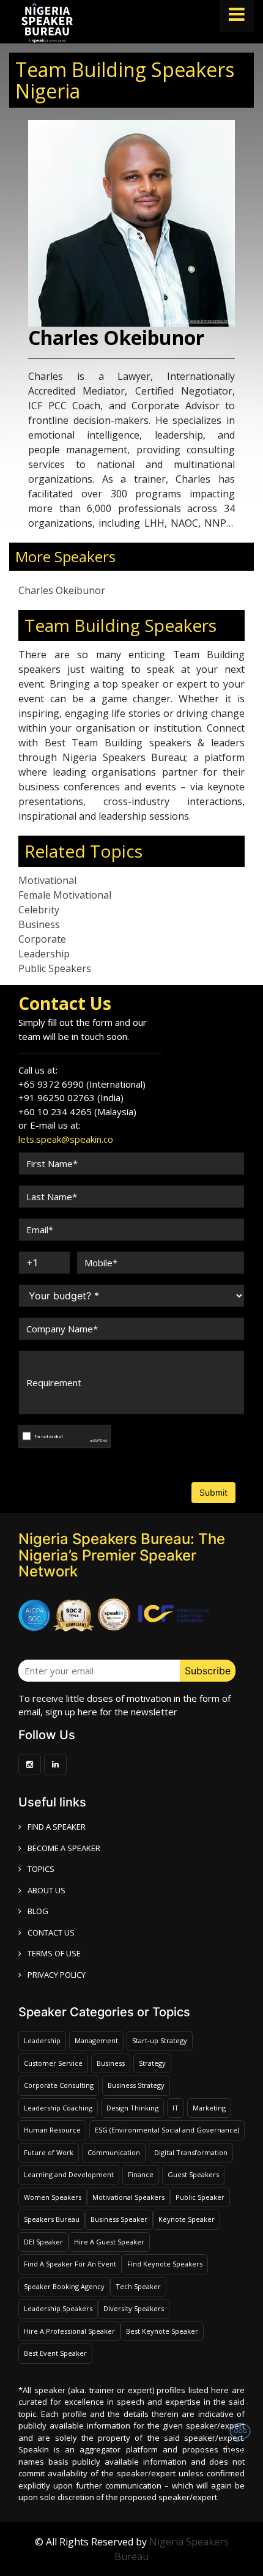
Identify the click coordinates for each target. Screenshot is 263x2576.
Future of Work (49, 2152)
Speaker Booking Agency (64, 2286)
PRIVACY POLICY (57, 1975)
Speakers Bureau (52, 2219)
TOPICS (41, 1869)
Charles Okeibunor (62, 590)
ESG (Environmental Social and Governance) (167, 2130)
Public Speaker (200, 2197)
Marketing (209, 2108)
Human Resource (52, 2130)
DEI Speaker (43, 2242)
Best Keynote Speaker (162, 2331)
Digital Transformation (191, 2152)
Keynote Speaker (187, 2219)
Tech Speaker (138, 2286)
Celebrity (39, 910)
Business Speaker (119, 2219)
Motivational (47, 880)
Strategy (152, 2063)
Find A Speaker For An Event (70, 2264)
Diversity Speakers (134, 2308)
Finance (141, 2174)
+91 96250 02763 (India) (71, 1097)
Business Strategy (136, 2085)
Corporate (42, 939)
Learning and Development (69, 2174)
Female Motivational (65, 895)
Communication (114, 2152)
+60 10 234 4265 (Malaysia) (77, 1112)
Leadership (44, 954)
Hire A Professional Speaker (69, 2331)
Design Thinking (132, 2108)
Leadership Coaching (58, 2108)
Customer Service (53, 2063)
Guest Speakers (193, 2174)
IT (176, 2108)
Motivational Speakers (128, 2197)
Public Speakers (55, 968)
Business (39, 924)
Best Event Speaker (55, 2353)
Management (96, 2040)
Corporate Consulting (59, 2085)
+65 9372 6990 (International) (82, 1084)
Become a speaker (64, 1848)
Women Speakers (53, 2197)
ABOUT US (46, 1890)
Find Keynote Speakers (165, 2264)
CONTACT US (51, 1932)
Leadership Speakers (58, 2308)
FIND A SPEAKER (57, 1827)
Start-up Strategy (160, 2040)
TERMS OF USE (54, 1953)
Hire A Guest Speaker (109, 2242)
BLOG (38, 1911)
